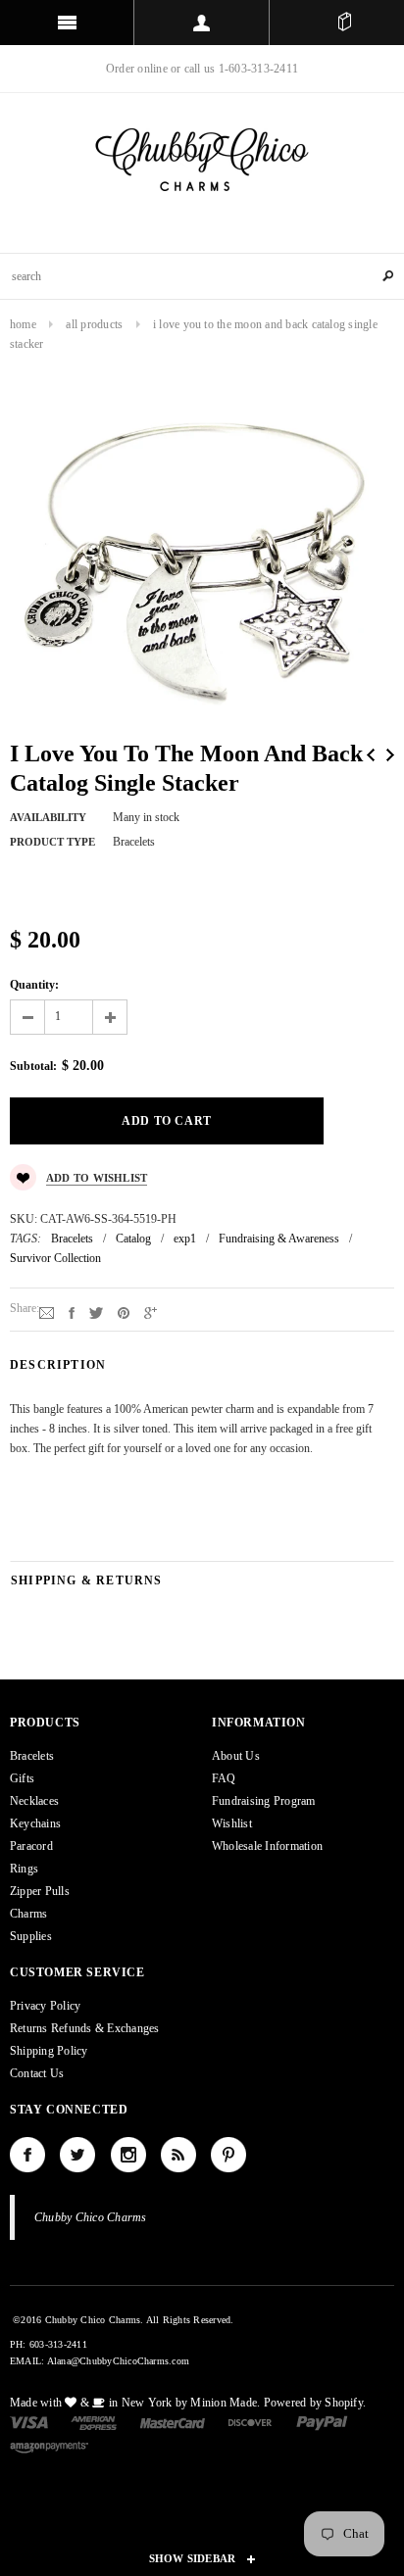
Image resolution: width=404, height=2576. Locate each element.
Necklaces (34, 1801)
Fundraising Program (264, 1801)
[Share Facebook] (72, 1312)
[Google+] (151, 1312)
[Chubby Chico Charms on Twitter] (77, 2155)
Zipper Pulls (40, 1891)
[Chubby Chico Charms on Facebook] (27, 2155)
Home (23, 324)
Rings (24, 1869)
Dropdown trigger (202, 23)
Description (58, 1365)
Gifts (22, 1778)
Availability (48, 817)
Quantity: (34, 985)
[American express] (94, 2421)
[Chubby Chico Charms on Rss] (178, 2155)
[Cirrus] (49, 2446)
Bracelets (72, 1239)
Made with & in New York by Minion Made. (135, 2403)
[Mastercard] (173, 2421)
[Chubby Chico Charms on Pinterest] (228, 2155)
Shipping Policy (49, 2051)
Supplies (31, 1936)
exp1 (185, 1239)
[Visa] (29, 2421)
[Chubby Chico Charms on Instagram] (128, 2155)
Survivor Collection (55, 1258)
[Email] (47, 1312)
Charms (28, 1914)
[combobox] (202, 276)
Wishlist (232, 1823)
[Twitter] (96, 1312)
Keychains (35, 1823)
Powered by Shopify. (315, 2403)
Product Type (52, 842)
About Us (236, 1756)
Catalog (133, 1239)
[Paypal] (322, 2421)
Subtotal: (33, 1066)
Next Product (390, 755)
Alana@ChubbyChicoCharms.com (118, 2361)
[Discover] (251, 2421)
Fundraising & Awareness (279, 1239)
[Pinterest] (124, 1312)
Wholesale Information (267, 1846)
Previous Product (371, 755)
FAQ (224, 1778)
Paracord (31, 1846)
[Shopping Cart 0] (344, 23)
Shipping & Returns (87, 1580)
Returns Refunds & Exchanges (84, 2028)
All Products (94, 324)
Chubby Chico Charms (91, 2217)
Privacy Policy (45, 2006)
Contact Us (37, 2073)
